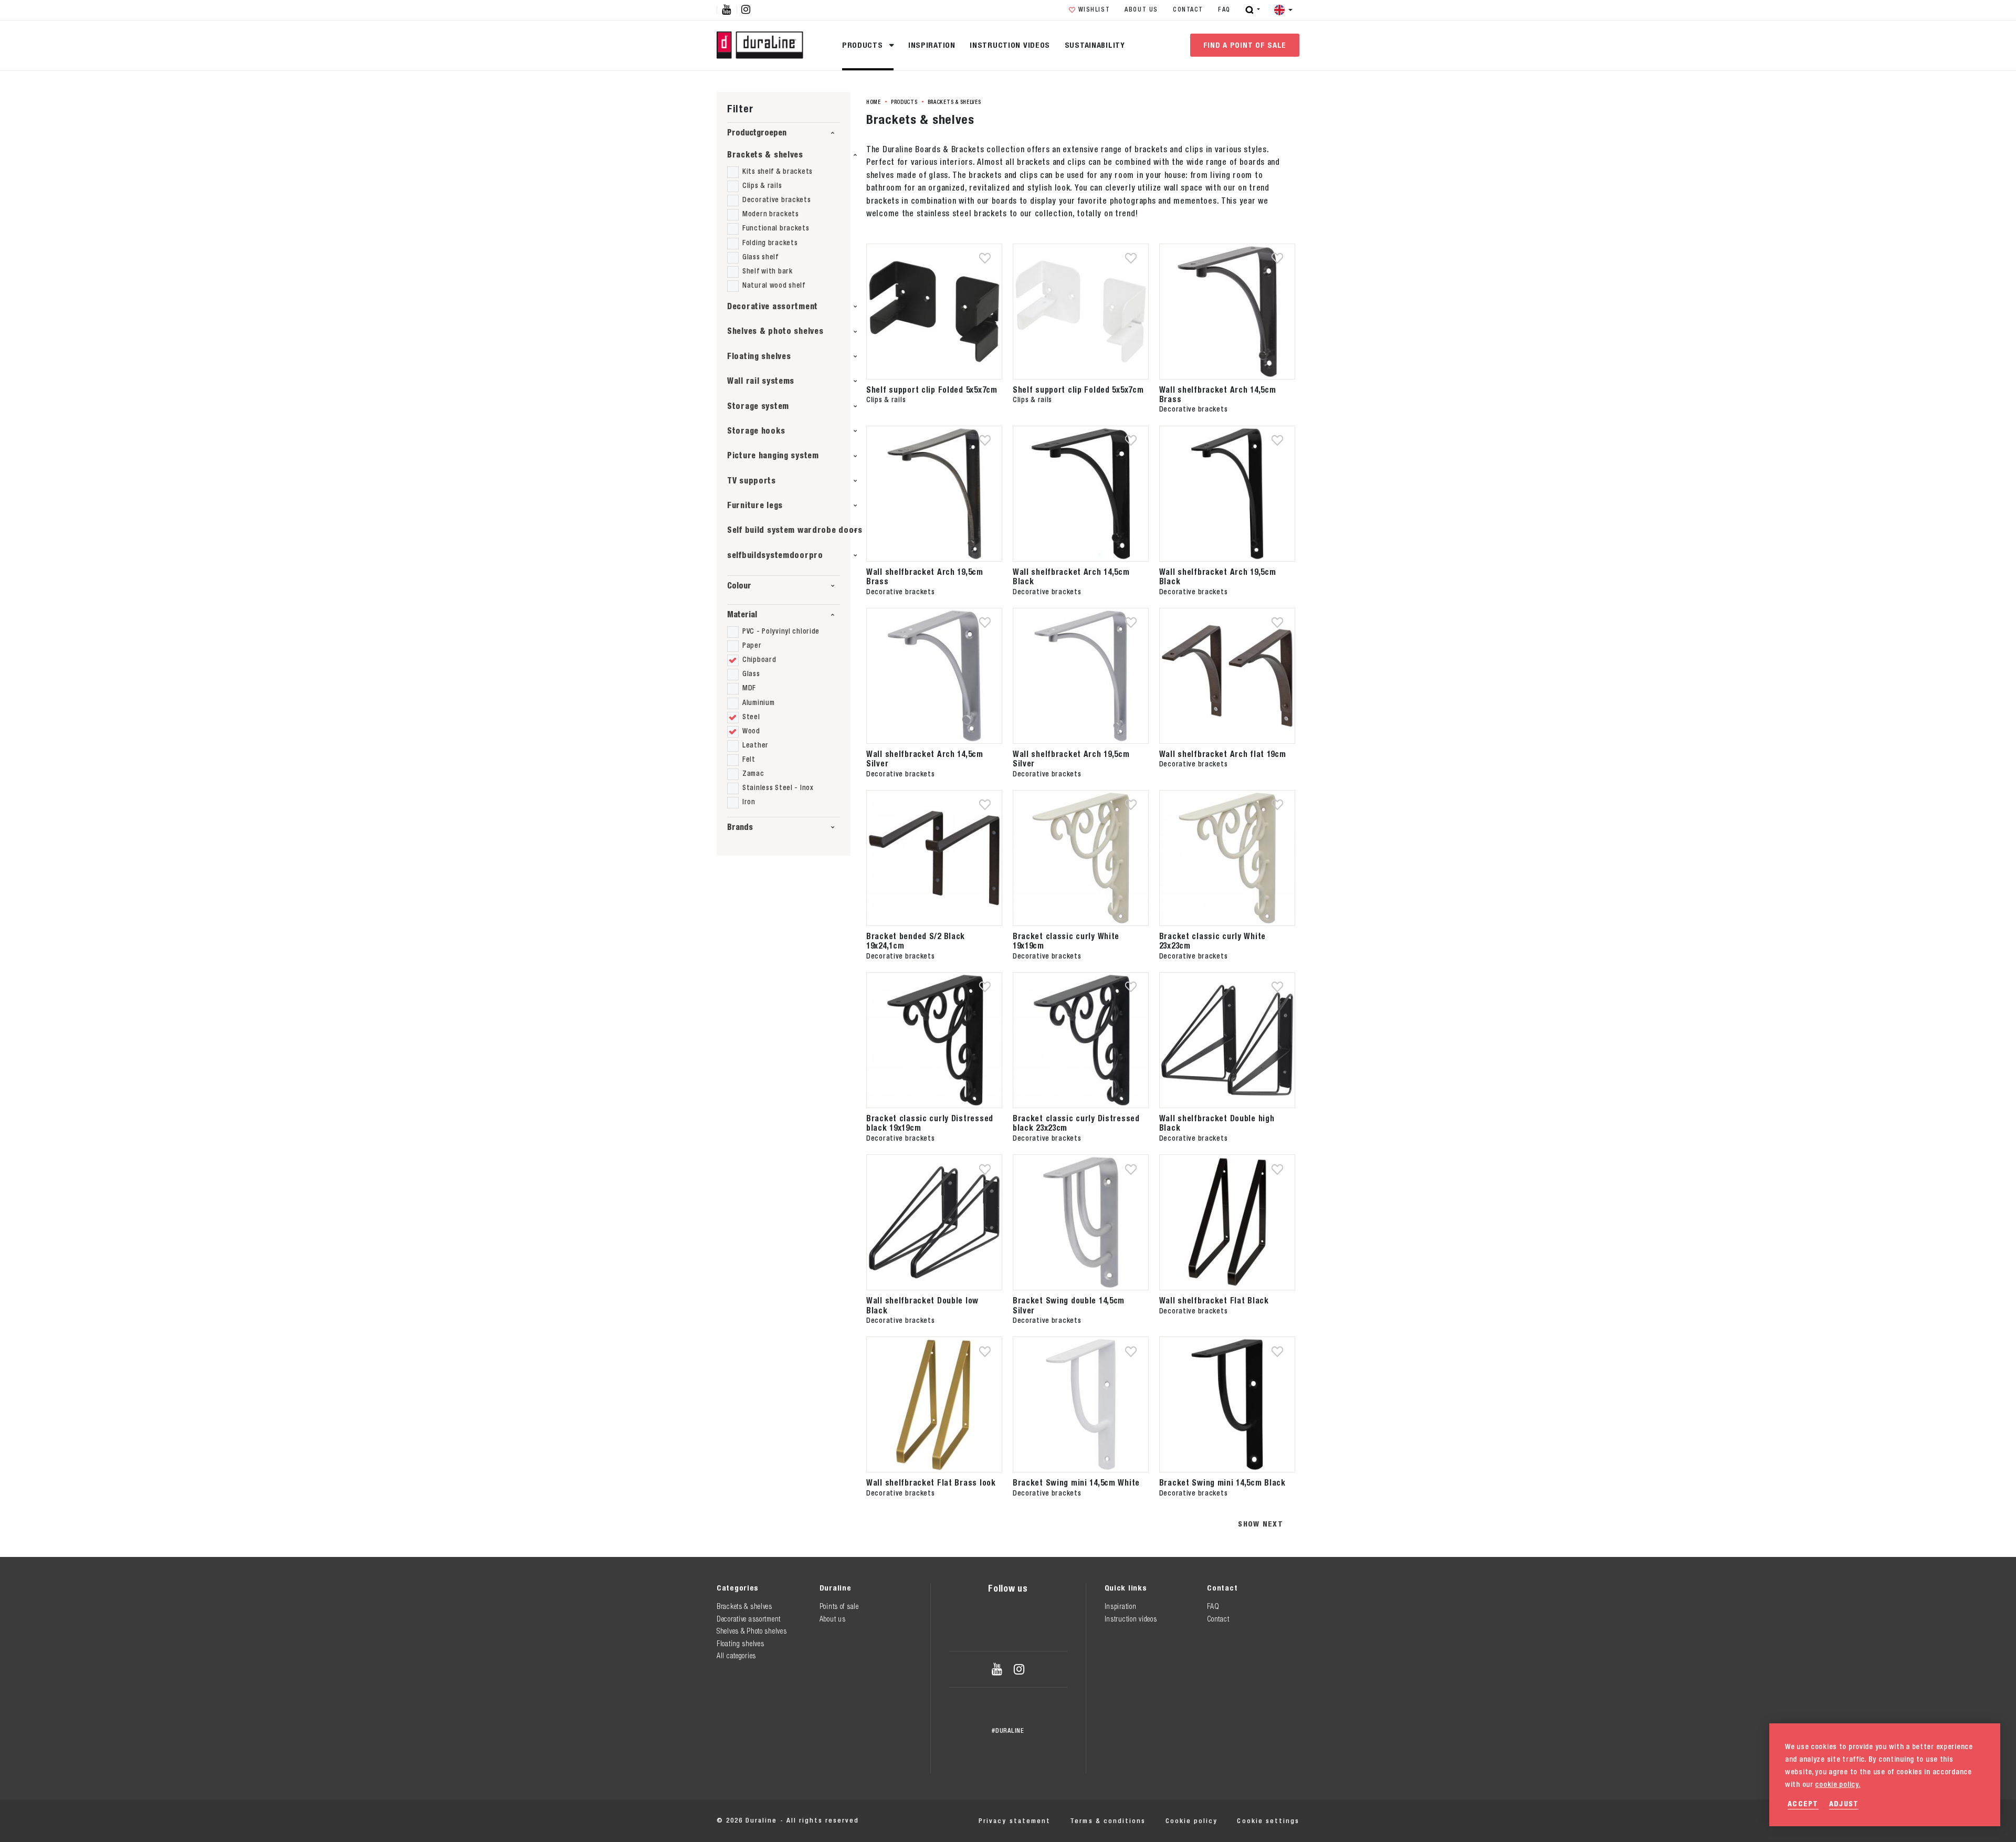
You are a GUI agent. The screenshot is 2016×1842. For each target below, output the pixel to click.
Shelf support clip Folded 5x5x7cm (932, 390)
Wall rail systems (761, 381)
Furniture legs (755, 505)
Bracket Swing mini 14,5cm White (1076, 1482)
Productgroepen (757, 133)
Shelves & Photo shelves (752, 1631)
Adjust (1844, 1803)
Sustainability (1095, 45)
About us (1141, 9)
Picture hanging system (773, 455)
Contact (1188, 9)
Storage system (758, 406)
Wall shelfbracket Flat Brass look (931, 1482)
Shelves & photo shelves (775, 331)
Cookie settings (1268, 1821)
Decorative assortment (773, 306)
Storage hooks (756, 431)
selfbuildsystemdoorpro (775, 555)
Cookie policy (1191, 1821)
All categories (736, 1656)
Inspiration (932, 45)
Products (864, 45)
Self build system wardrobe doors (795, 530)
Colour (739, 586)
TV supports (752, 481)
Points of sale (839, 1606)
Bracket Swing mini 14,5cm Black (1222, 1482)
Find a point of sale (1245, 45)
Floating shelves (759, 356)
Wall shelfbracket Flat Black (1214, 1300)
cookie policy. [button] (1837, 1784)
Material (742, 614)
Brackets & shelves (765, 155)
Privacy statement (1015, 1821)
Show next (1261, 1524)
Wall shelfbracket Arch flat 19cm (1223, 754)
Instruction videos (1010, 45)
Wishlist (1094, 9)
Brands (740, 827)
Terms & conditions (1108, 1821)
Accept (1803, 1803)
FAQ (1224, 9)
